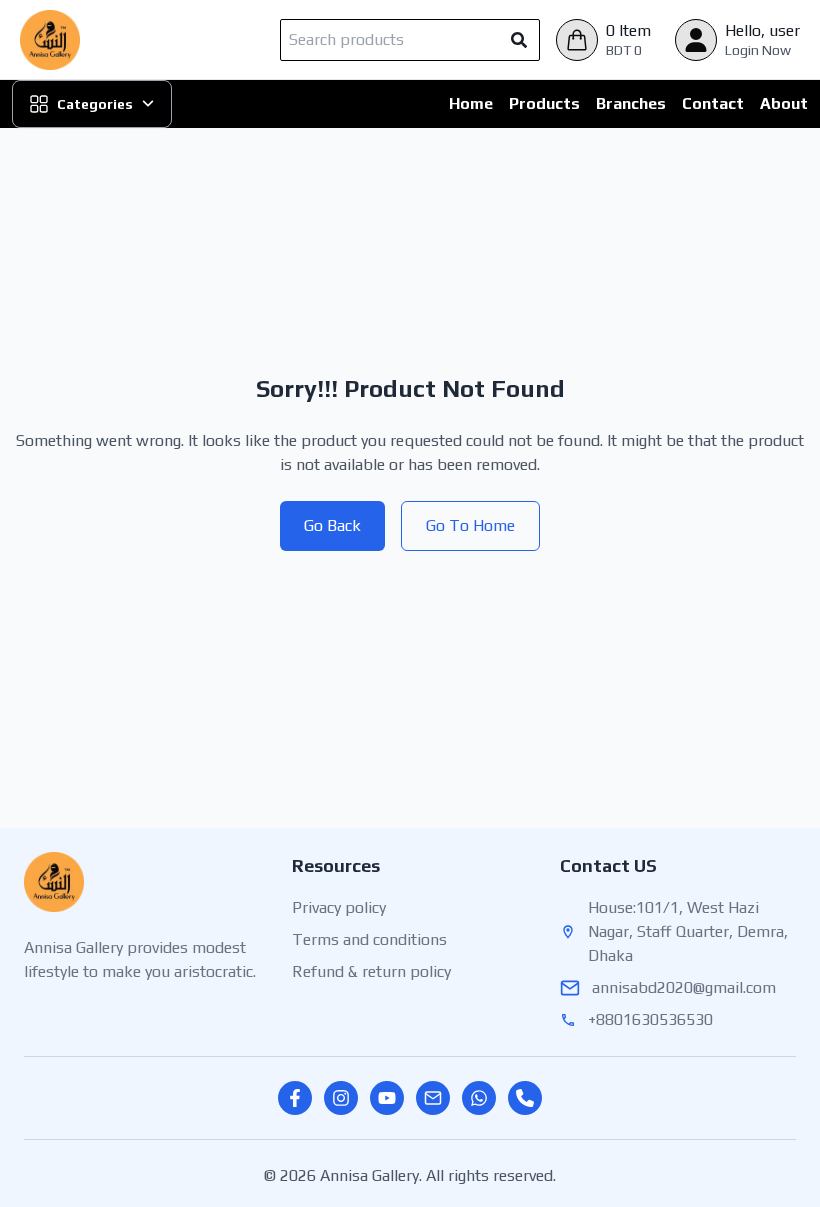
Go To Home (470, 525)
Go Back (332, 525)
